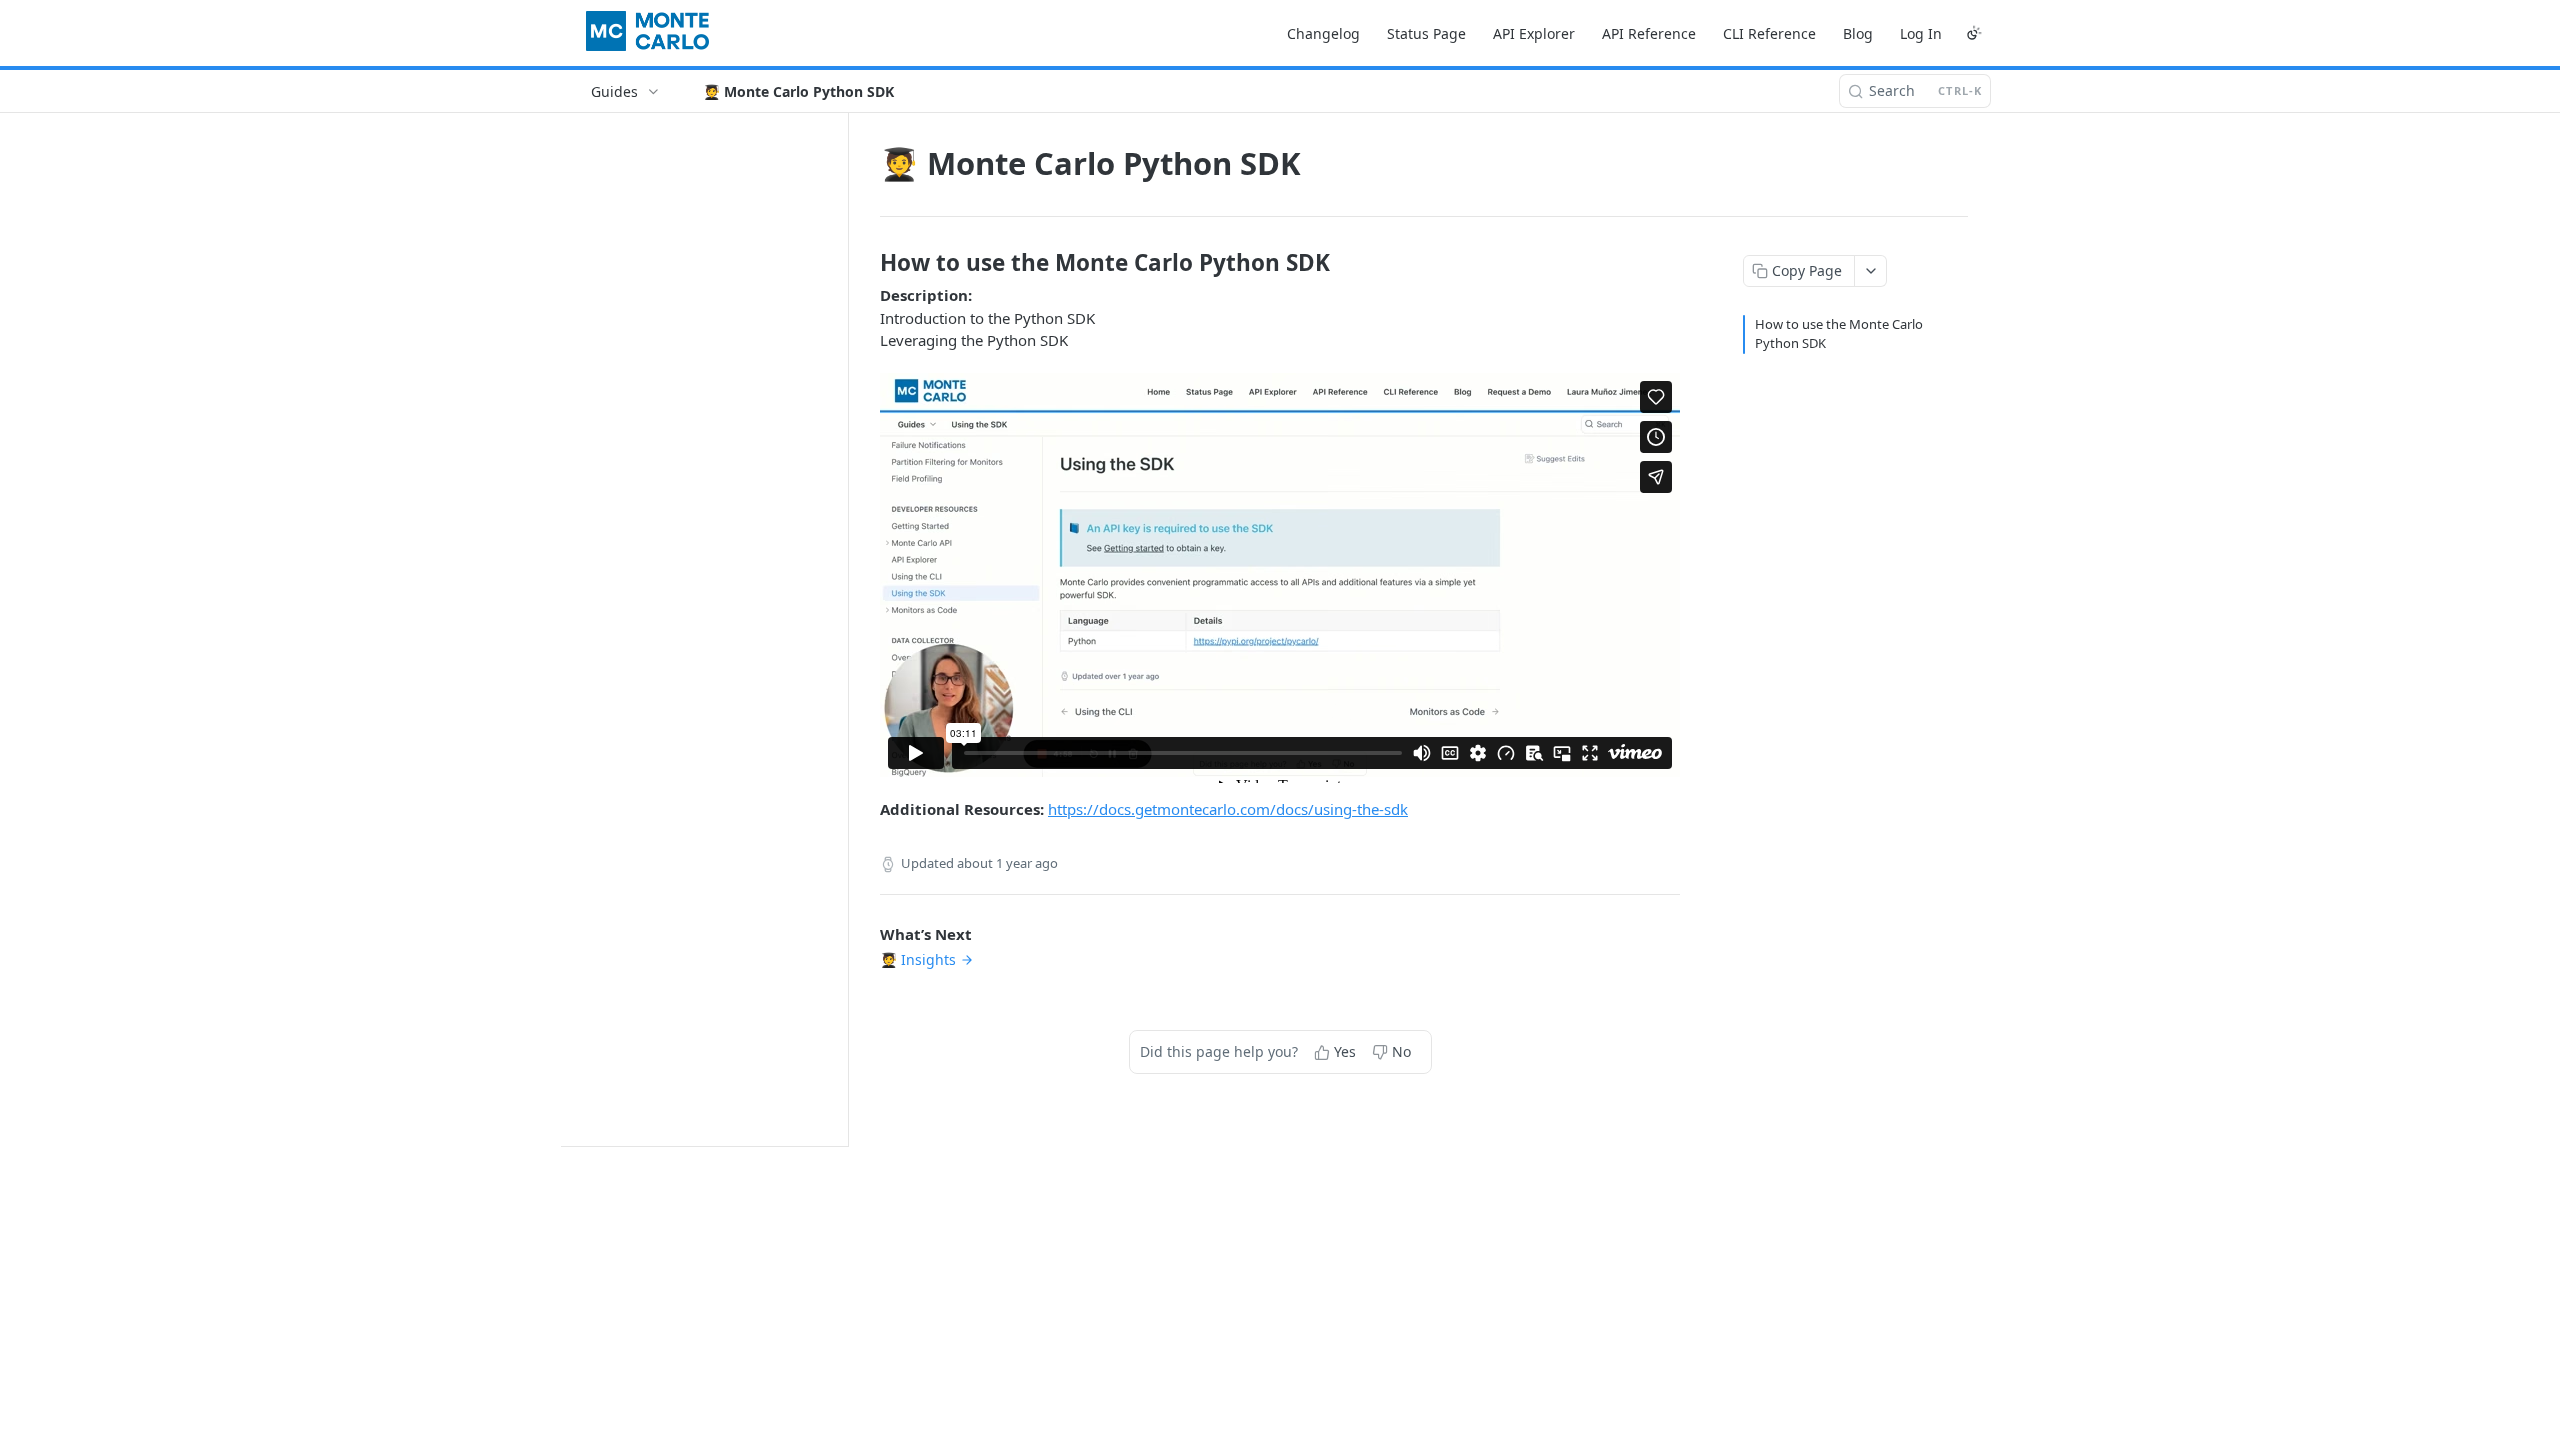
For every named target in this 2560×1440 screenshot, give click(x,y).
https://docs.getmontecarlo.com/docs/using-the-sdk (1228, 809)
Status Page (1426, 33)
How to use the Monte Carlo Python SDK (1839, 334)
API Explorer (1534, 33)
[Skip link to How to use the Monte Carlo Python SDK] (866, 263)
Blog (1858, 33)
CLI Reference (1769, 33)
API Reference (1649, 33)
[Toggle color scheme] (1974, 33)
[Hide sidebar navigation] (844, 629)
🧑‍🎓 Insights (918, 959)
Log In (1921, 33)
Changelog (1323, 33)
